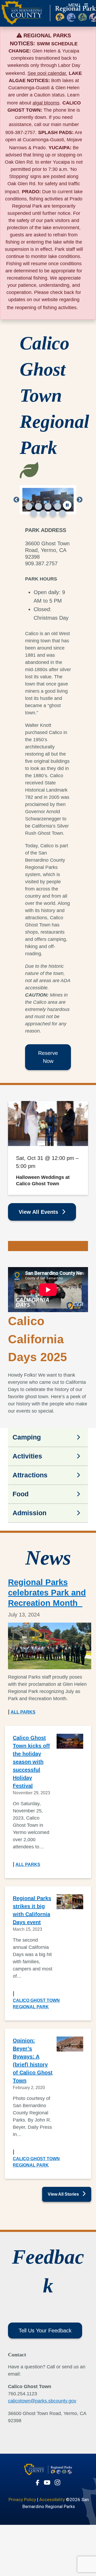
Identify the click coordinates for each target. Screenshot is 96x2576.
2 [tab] (38, 506)
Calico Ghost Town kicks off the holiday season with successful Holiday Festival (31, 1762)
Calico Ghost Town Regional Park (36, 2004)
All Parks (23, 1712)
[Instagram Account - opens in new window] (57, 2482)
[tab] (48, 1437)
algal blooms (46, 103)
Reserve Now (48, 1057)
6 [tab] (34, 513)
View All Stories (64, 2194)
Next (80, 500)
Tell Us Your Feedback (45, 2331)
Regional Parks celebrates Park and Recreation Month (47, 1593)
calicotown (19, 2401)
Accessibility (52, 2500)
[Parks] (48, 2472)
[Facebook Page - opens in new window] (38, 2483)
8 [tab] (53, 513)
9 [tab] (62, 513)
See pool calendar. (47, 73)
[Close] (84, 35)
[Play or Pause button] (67, 505)
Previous (16, 500)
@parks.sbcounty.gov (53, 2401)
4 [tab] (58, 506)
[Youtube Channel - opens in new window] (47, 2482)
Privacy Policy (22, 2500)
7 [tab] (43, 513)
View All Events (39, 1212)
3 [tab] (48, 506)
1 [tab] (29, 506)
